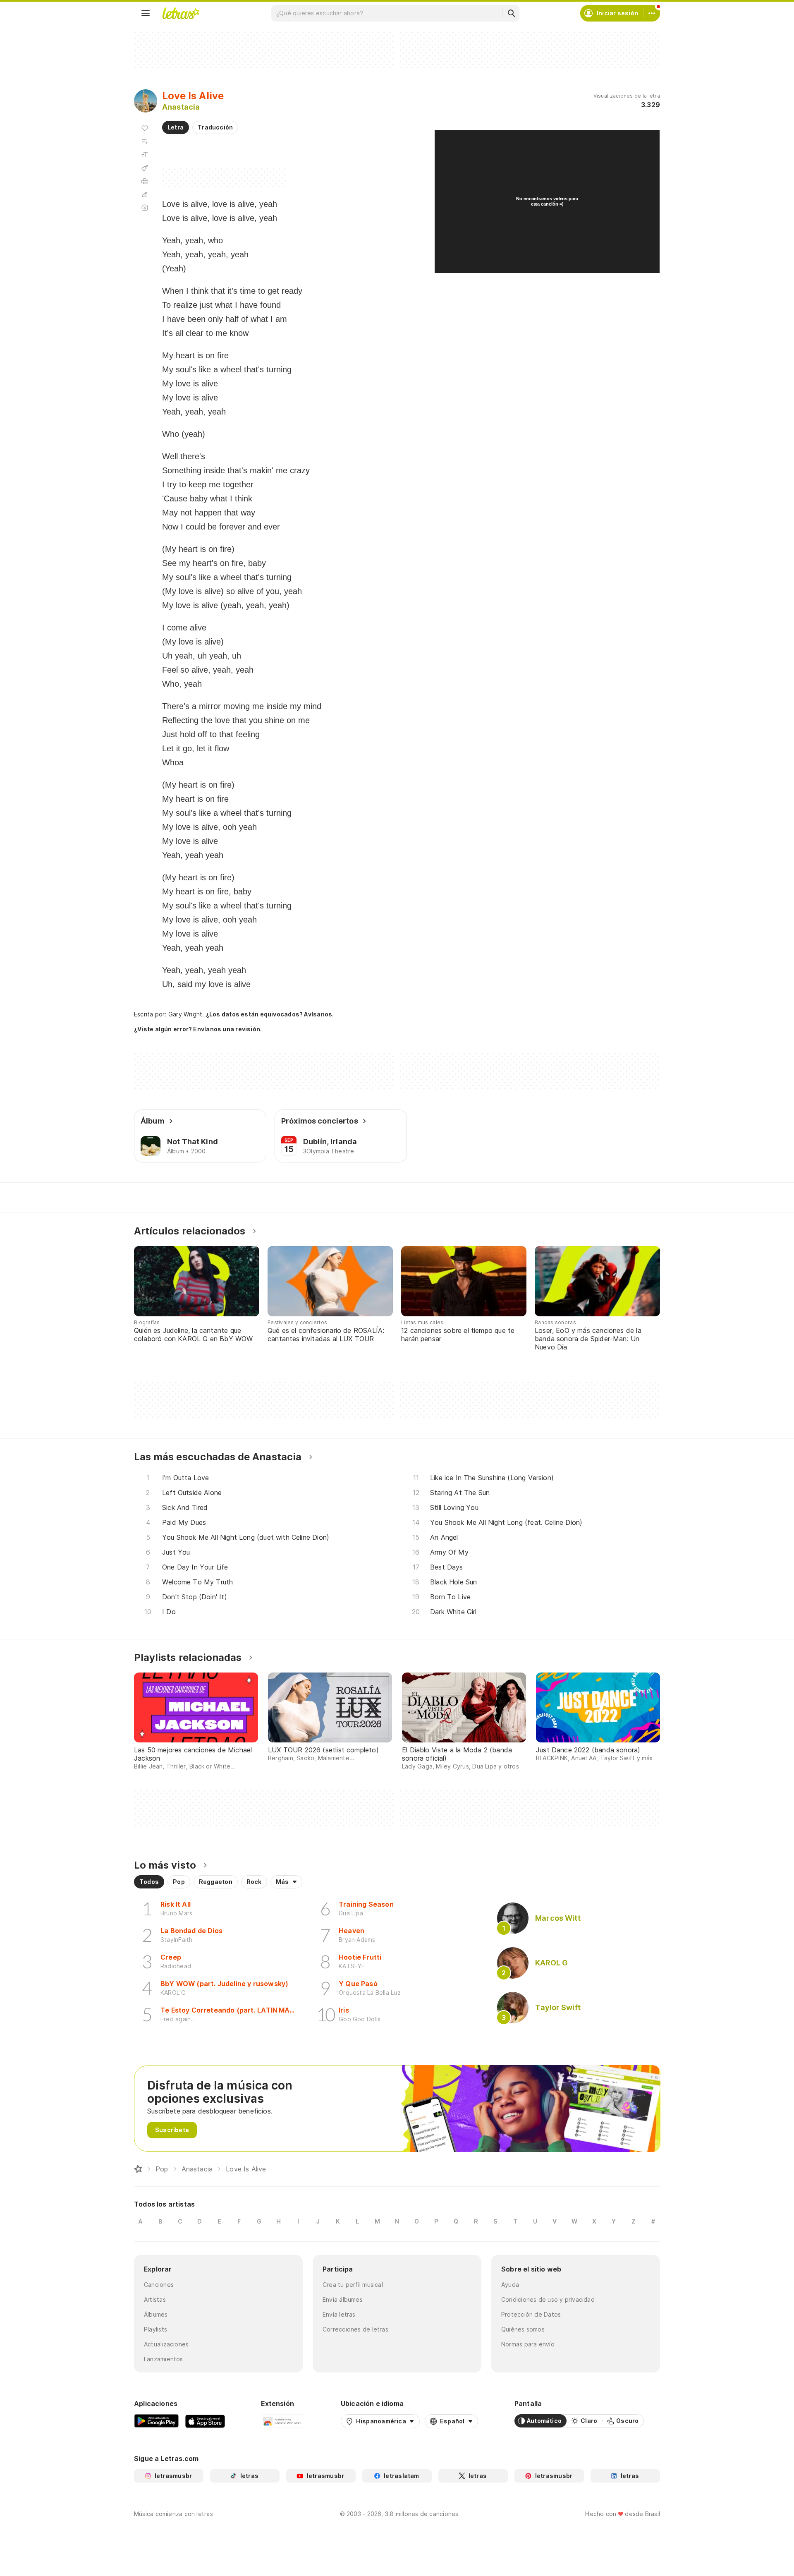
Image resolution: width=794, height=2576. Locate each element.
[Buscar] (511, 13)
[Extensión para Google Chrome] (283, 2421)
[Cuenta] (652, 13)
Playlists (155, 2329)
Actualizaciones (166, 2344)
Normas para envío (528, 2344)
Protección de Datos (531, 2314)
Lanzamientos (164, 2359)
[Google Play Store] (156, 2421)
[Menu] (146, 13)
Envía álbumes (343, 2299)
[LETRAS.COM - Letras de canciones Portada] (181, 13)
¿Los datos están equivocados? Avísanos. (270, 1014)
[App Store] (205, 2421)
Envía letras (339, 2314)
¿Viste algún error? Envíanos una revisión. (198, 1029)
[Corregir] (145, 194)
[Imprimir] (145, 181)
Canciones (159, 2285)
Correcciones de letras (355, 2329)
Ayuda (510, 2285)
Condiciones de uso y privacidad (548, 2299)
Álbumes (156, 2314)
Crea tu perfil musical (353, 2285)
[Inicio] (138, 2169)
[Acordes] (145, 168)
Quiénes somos (523, 2329)
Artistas (155, 2299)
